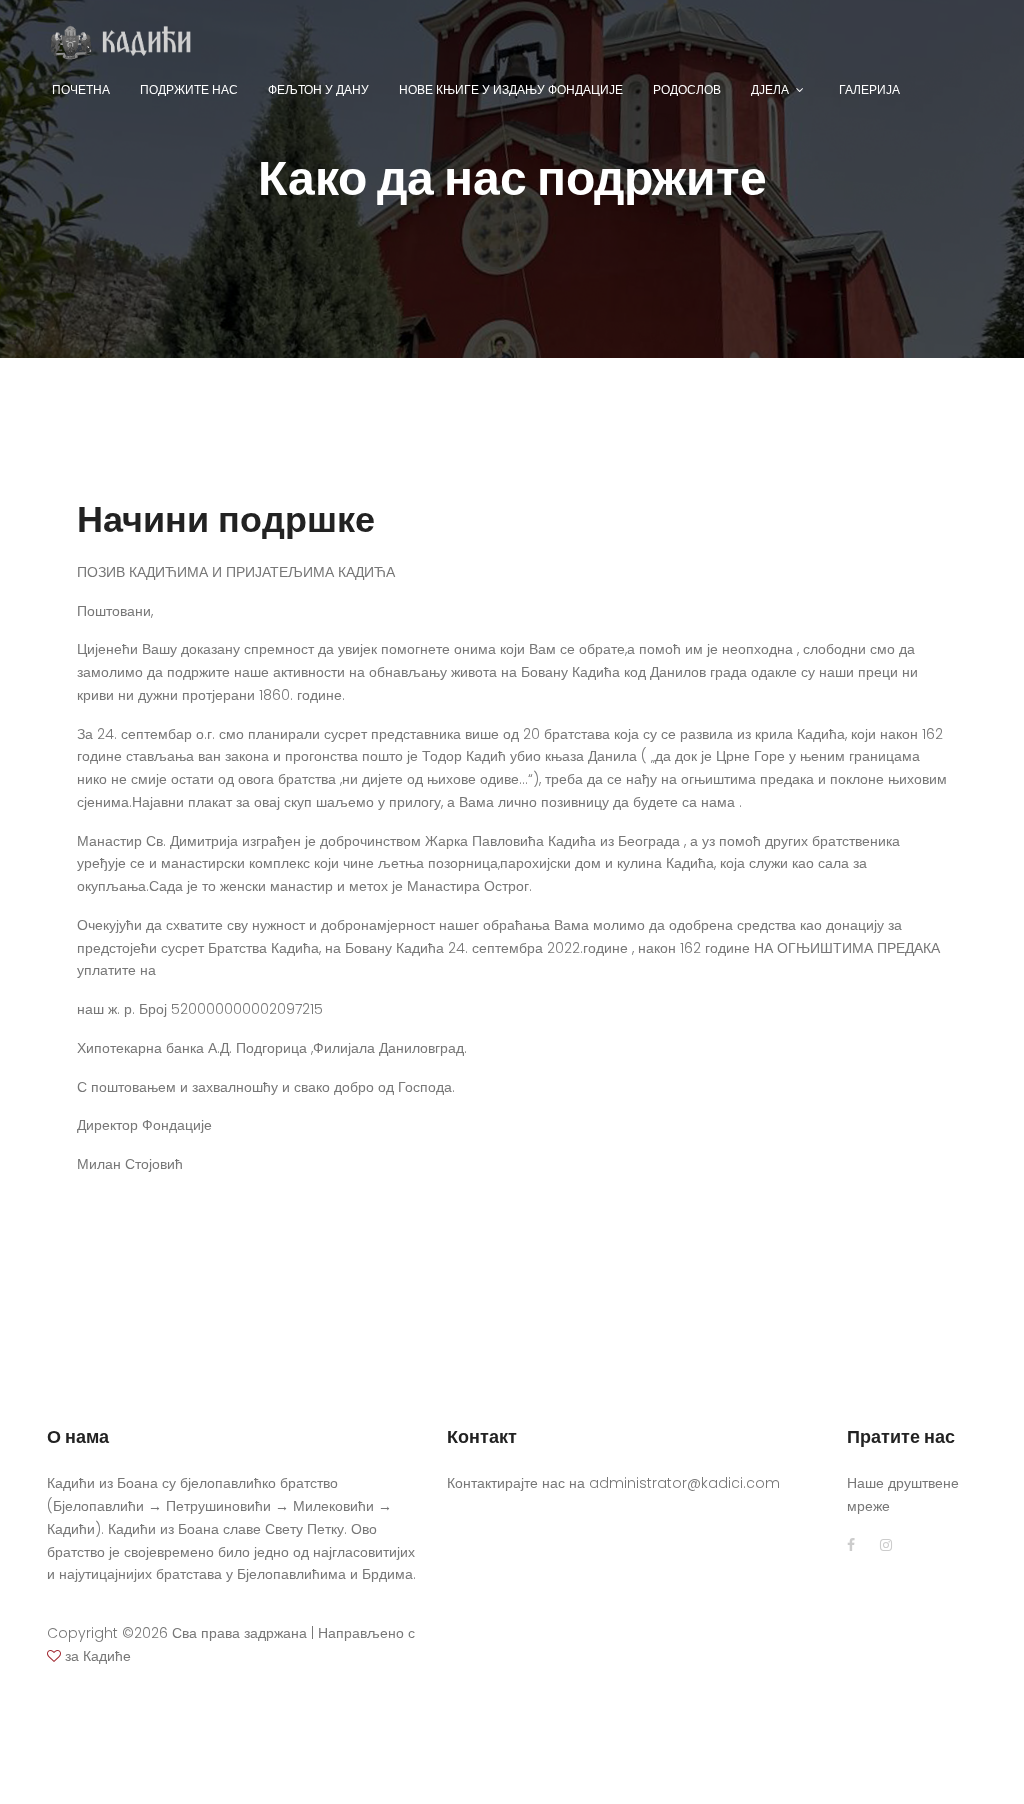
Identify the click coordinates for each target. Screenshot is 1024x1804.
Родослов (687, 89)
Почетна (81, 89)
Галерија (869, 89)
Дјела (770, 89)
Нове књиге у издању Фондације (511, 89)
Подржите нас (189, 89)
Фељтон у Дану (318, 89)
